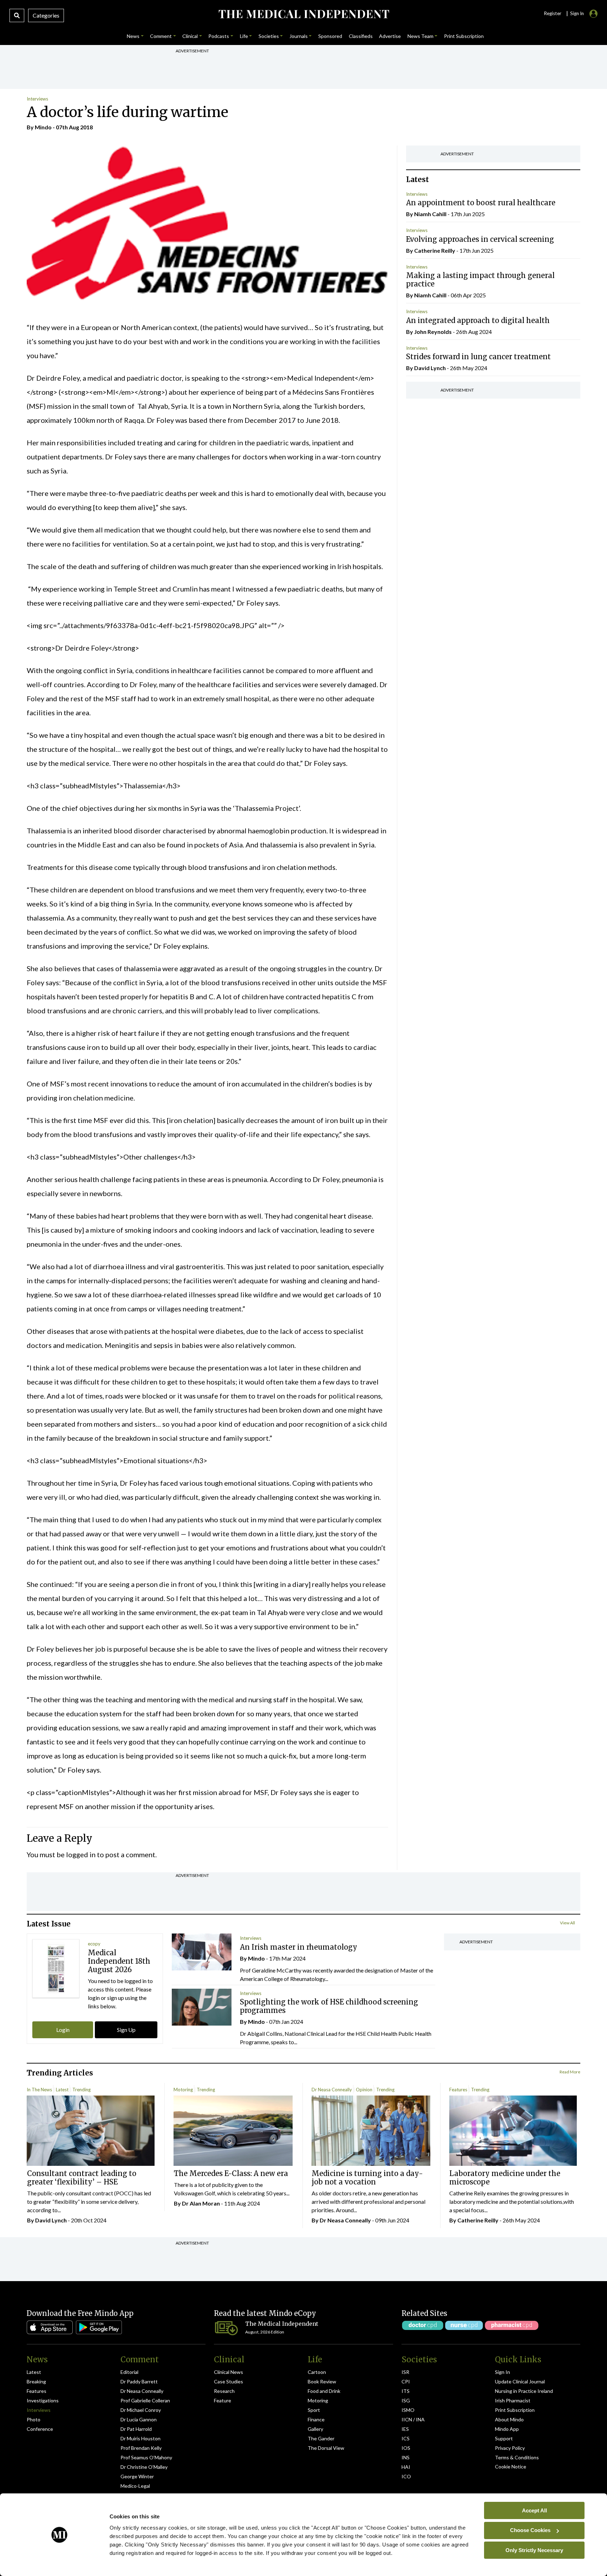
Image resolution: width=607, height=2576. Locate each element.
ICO (406, 2476)
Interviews (37, 99)
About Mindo (509, 2419)
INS (406, 2457)
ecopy (94, 1944)
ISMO (408, 2410)
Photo (34, 2419)
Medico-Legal (135, 2486)
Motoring (183, 2090)
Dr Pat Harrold (136, 2429)
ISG (406, 2400)
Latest (62, 2090)
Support (504, 2438)
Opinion (364, 2090)
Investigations (43, 2400)
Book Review (322, 2381)
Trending (81, 2090)
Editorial (129, 2372)
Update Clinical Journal (520, 2381)
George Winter (137, 2476)
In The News (39, 2090)
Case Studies (229, 2381)
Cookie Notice (511, 2467)
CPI (406, 2381)
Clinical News (229, 2372)
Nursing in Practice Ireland (524, 2391)
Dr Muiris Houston (141, 2438)
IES (405, 2429)
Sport (314, 2410)
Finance (316, 2419)
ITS (406, 2391)
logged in (81, 1854)
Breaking (36, 2381)
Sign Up (126, 2030)
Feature (223, 2400)
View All (567, 1923)
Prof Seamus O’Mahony (146, 2457)
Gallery (315, 2429)
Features (458, 2090)
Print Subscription (515, 2410)
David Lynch (430, 368)
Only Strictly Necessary (534, 2550)
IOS (406, 2448)
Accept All (534, 2510)
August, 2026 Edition (265, 2332)
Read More (570, 2072)
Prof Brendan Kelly (141, 2448)
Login (63, 2030)
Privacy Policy (510, 2448)
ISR (405, 2372)
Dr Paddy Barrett (139, 2381)
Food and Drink (324, 2391)
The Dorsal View (326, 2448)
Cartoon (317, 2372)
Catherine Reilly (435, 250)
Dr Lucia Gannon (139, 2419)
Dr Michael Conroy (141, 2410)
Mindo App (507, 2429)
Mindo (43, 127)
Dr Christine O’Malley (144, 2467)
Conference (40, 2429)
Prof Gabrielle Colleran (145, 2400)
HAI (406, 2467)
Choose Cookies (530, 2530)
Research (224, 2391)
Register (553, 13)
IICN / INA (413, 2419)
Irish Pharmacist (513, 2400)
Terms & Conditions (517, 2457)
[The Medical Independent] (303, 14)
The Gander (321, 2438)
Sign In (502, 2372)
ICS (406, 2438)
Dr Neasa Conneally (332, 2090)
